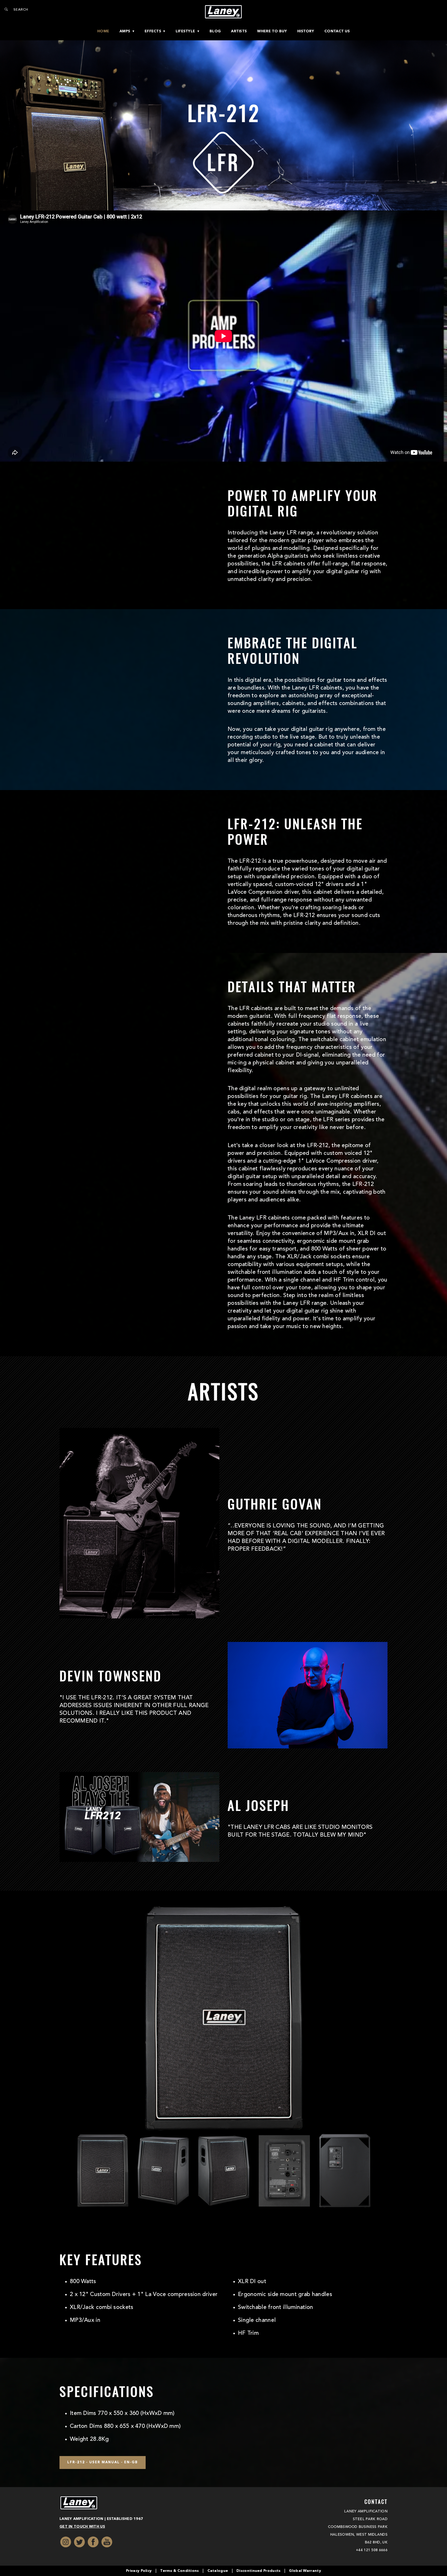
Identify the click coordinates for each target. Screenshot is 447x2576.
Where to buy (272, 31)
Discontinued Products (258, 2571)
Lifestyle (185, 31)
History (306, 31)
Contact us (337, 31)
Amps (125, 31)
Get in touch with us (82, 2527)
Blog (215, 31)
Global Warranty (305, 2571)
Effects (153, 31)
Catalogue (218, 2571)
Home (103, 31)
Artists (239, 31)
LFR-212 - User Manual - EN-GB (103, 2462)
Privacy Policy (139, 2571)
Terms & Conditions (179, 2571)
